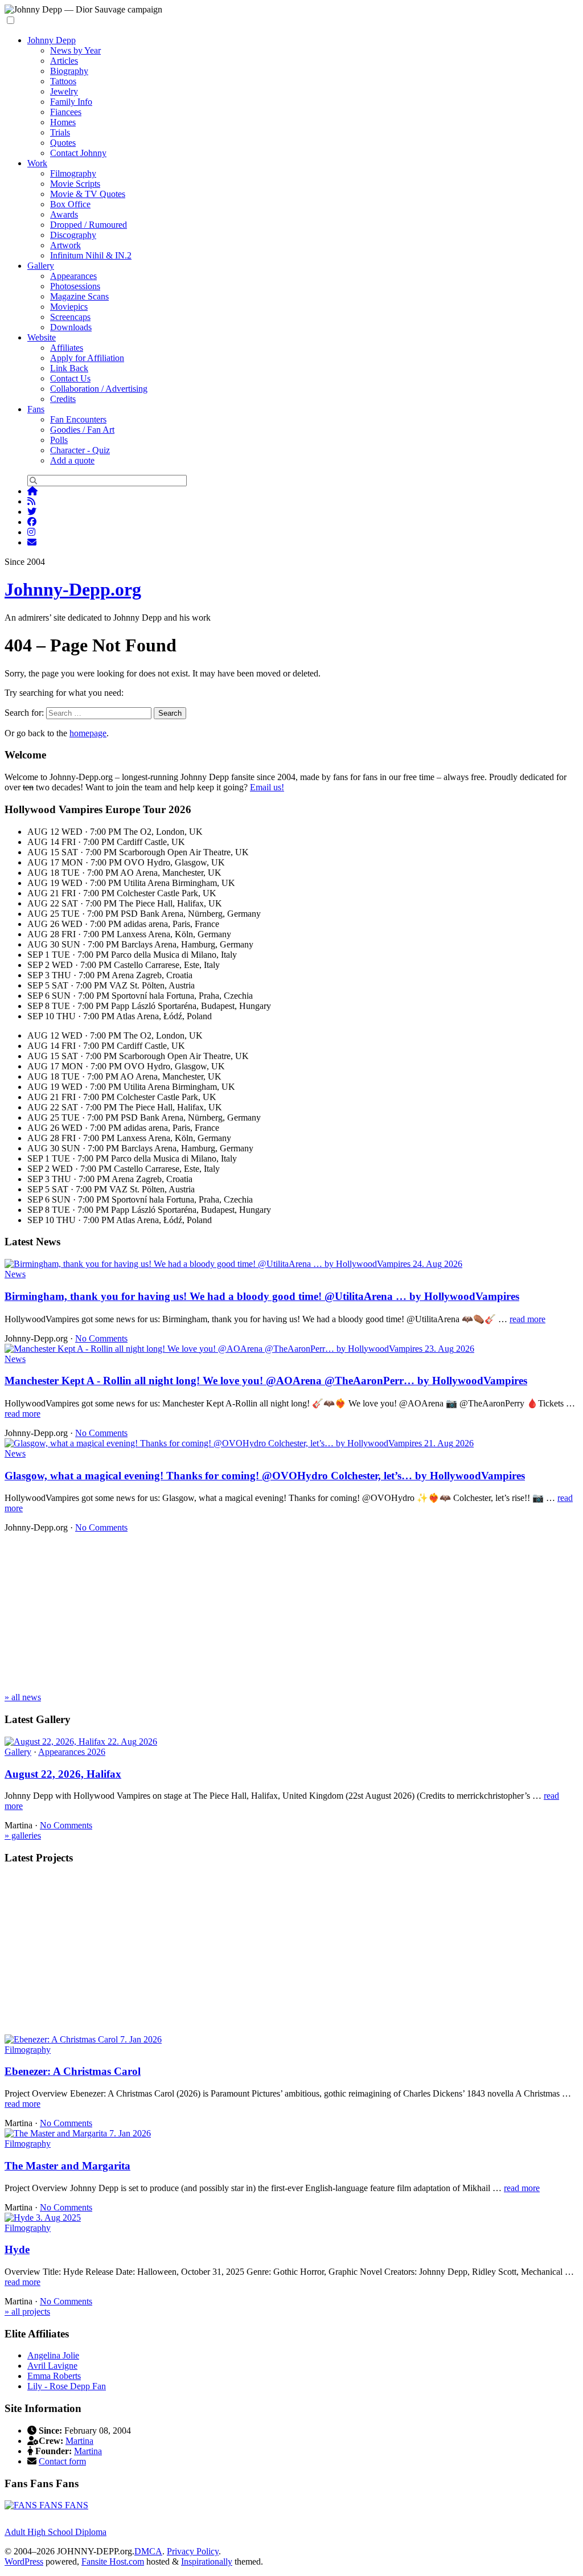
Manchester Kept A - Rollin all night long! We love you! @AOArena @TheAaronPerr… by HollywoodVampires (266, 1381)
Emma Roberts (54, 2376)
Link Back (69, 368)
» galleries (23, 1835)
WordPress (24, 2561)
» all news (23, 1697)
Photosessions (75, 286)
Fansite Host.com (113, 2561)
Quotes (63, 143)
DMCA (148, 2551)
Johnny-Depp (73, 589)
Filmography (73, 173)
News (15, 1274)
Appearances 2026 (72, 1752)
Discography (73, 235)
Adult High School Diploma (56, 2532)
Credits (63, 399)
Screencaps (70, 317)
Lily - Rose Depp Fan (67, 2386)
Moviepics (69, 307)
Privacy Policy (193, 2551)
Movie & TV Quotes (88, 194)
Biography (69, 71)
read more (527, 1319)
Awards (64, 214)
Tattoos (63, 81)
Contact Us (70, 378)
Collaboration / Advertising (99, 389)
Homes (63, 122)
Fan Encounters (78, 419)
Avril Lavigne (52, 2366)
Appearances (73, 276)
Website (42, 337)
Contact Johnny (78, 153)
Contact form (62, 2461)
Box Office (70, 204)
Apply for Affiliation (87, 358)
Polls (59, 440)
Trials (60, 132)
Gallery (41, 266)
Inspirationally (207, 2561)
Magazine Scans (79, 296)
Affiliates (67, 348)
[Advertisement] (291, 1613)
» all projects (27, 2312)
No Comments (101, 1338)
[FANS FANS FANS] (46, 2505)
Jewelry (64, 91)
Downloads (71, 327)
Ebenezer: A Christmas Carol (73, 2071)
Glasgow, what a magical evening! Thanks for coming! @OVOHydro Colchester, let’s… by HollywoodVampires (265, 1476)
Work (37, 163)
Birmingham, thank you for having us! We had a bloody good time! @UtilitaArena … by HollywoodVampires (262, 1296)
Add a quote (72, 460)
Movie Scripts (75, 184)
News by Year (75, 50)
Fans (36, 409)
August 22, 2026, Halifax (63, 1774)
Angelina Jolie (53, 2355)
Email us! (267, 787)
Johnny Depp (52, 40)
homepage (88, 733)
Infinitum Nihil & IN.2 (91, 255)
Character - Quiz (80, 450)
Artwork (65, 245)
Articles (64, 61)
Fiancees (66, 112)
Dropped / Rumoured (89, 225)
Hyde (17, 2249)
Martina (79, 2441)
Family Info (71, 102)
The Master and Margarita (67, 2166)
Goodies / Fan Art (82, 430)
